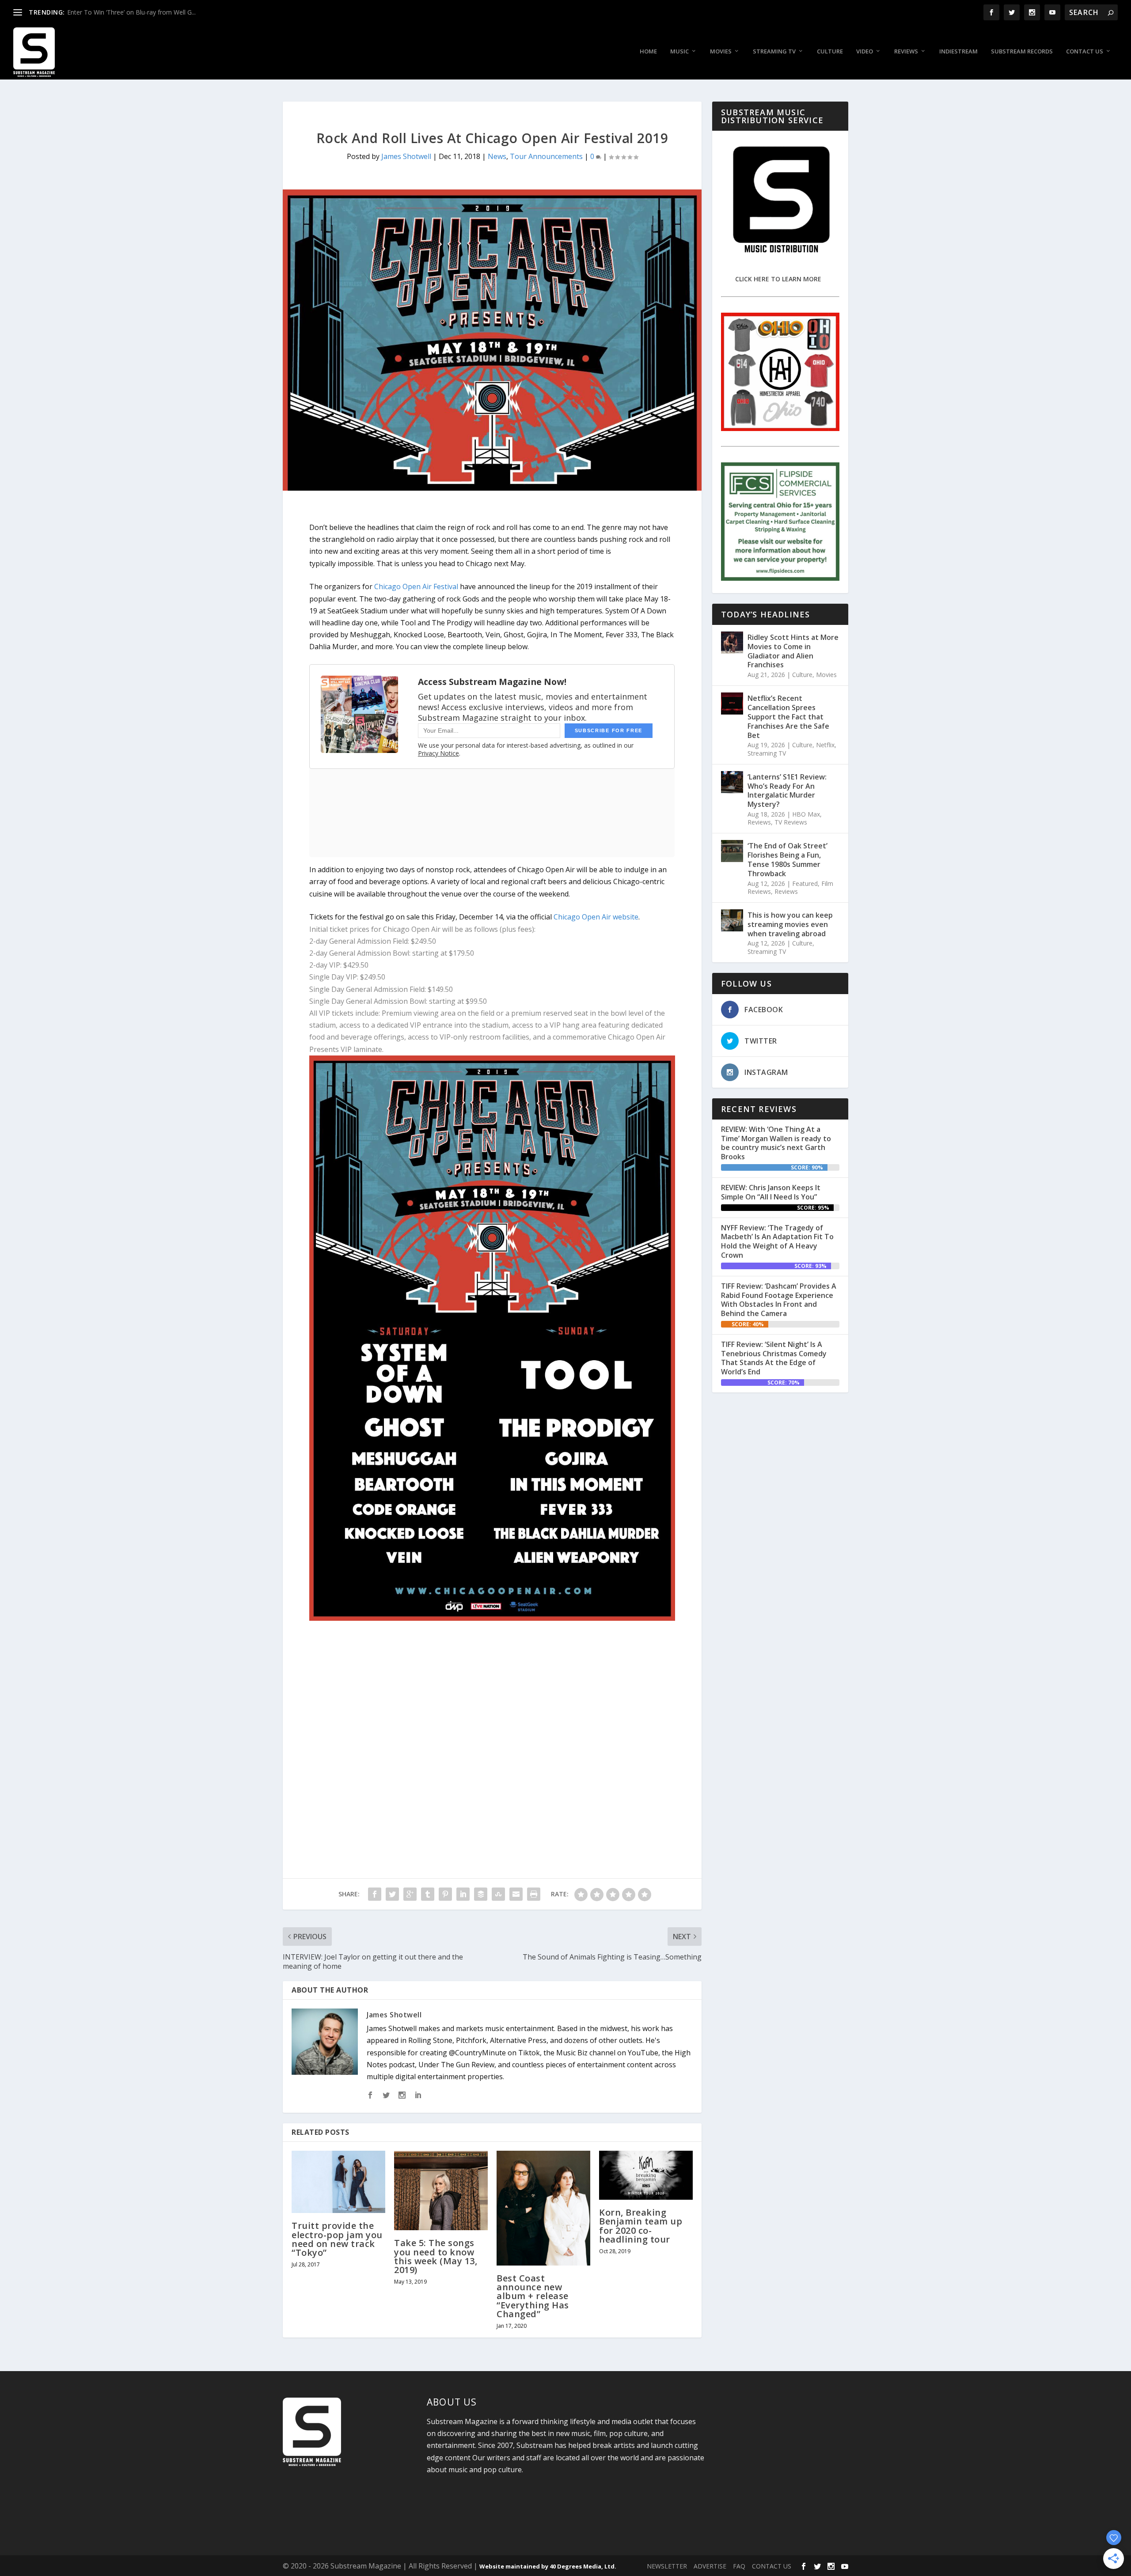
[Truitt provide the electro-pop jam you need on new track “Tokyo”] (338, 2182)
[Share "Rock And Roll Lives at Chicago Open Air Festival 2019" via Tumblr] (428, 1894)
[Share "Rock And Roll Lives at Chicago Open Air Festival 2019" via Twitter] (392, 1894)
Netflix (825, 745)
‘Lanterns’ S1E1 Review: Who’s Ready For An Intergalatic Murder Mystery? (787, 791)
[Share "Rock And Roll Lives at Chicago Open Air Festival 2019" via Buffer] (481, 1894)
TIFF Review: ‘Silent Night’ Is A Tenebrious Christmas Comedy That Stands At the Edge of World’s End (774, 1358)
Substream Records (1022, 51)
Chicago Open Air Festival (416, 586)
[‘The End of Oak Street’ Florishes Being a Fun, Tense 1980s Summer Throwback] (732, 851)
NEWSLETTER (667, 2566)
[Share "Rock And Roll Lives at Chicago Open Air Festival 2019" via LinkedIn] (463, 1894)
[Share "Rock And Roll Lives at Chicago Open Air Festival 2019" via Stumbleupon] (498, 1894)
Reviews (906, 51)
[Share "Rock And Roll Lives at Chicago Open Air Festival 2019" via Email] (516, 1894)
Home (648, 51)
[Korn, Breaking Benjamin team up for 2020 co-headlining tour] (646, 2175)
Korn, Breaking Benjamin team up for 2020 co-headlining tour (641, 2226)
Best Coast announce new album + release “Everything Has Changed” (533, 2296)
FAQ (739, 2566)
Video (865, 51)
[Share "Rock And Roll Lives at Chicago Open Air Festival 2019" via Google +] (410, 1894)
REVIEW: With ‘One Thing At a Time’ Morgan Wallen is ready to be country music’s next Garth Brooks (776, 1143)
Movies (721, 51)
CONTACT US (772, 2566)
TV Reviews (791, 822)
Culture (830, 51)
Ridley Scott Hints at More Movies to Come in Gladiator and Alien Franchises (793, 651)
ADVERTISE (710, 2566)
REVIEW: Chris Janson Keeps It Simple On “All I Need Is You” (771, 1192)
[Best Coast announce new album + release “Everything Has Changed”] (543, 2208)
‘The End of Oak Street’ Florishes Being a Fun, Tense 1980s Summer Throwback (788, 859)
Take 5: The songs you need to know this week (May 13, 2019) (436, 2256)
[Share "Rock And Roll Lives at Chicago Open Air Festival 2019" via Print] (534, 1894)
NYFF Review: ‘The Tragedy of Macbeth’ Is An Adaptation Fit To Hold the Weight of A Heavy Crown (777, 1241)
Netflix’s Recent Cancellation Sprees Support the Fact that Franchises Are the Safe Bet (788, 717)
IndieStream (958, 51)
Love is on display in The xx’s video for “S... (128, 12)
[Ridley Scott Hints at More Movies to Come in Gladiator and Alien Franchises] (732, 643)
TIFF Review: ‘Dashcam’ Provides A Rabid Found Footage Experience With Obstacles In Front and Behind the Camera (779, 1300)
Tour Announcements (546, 156)
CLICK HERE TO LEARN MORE (778, 279)
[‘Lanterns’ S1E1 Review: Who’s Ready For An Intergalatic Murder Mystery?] (732, 782)
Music (679, 51)
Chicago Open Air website (596, 917)
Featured (805, 883)
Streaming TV (774, 51)
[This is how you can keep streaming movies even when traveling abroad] (732, 920)
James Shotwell (406, 156)
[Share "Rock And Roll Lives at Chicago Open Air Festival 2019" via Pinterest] (445, 1894)
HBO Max (806, 814)
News (497, 156)
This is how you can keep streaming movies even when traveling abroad (790, 924)
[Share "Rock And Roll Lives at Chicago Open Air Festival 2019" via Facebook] (375, 1894)
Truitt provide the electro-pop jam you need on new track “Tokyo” (337, 2239)
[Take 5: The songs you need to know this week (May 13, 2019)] (441, 2190)
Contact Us (1085, 51)
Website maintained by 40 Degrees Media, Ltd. (548, 2566)
